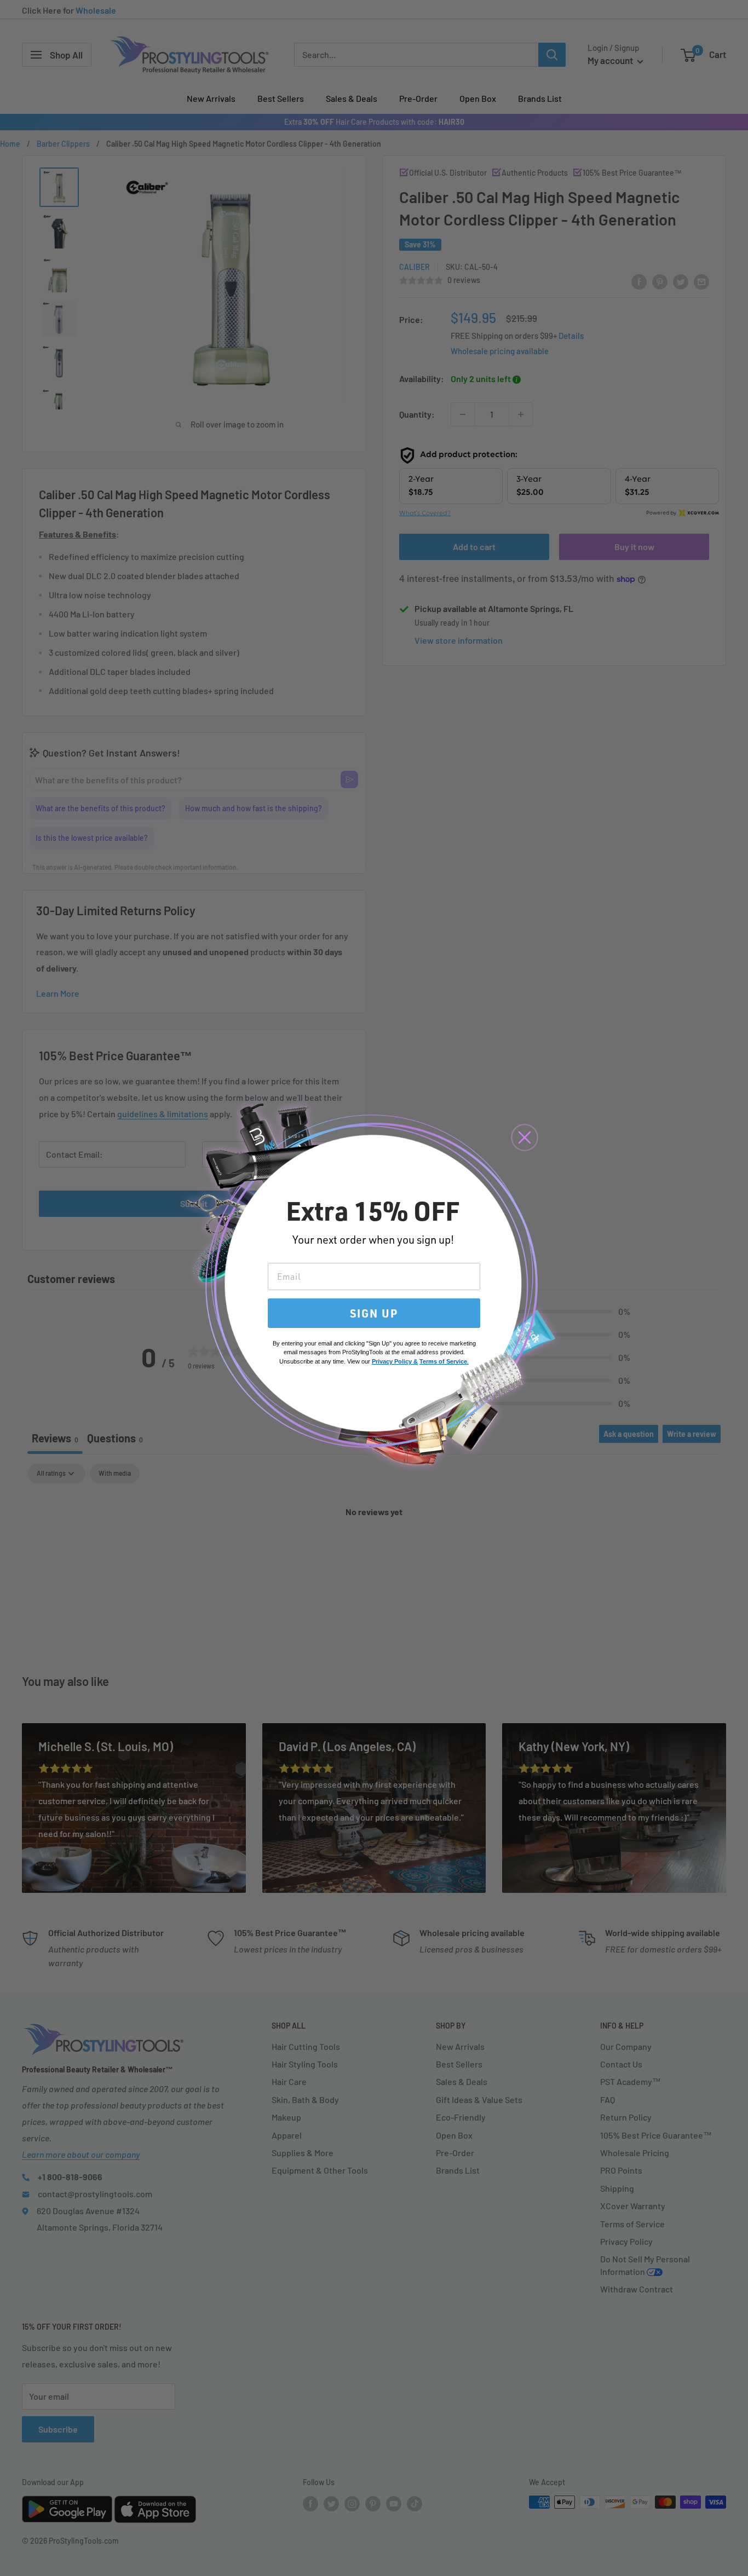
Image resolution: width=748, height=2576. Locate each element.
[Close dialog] (525, 1137)
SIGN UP (374, 1313)
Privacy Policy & (395, 1361)
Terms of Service (443, 1361)
